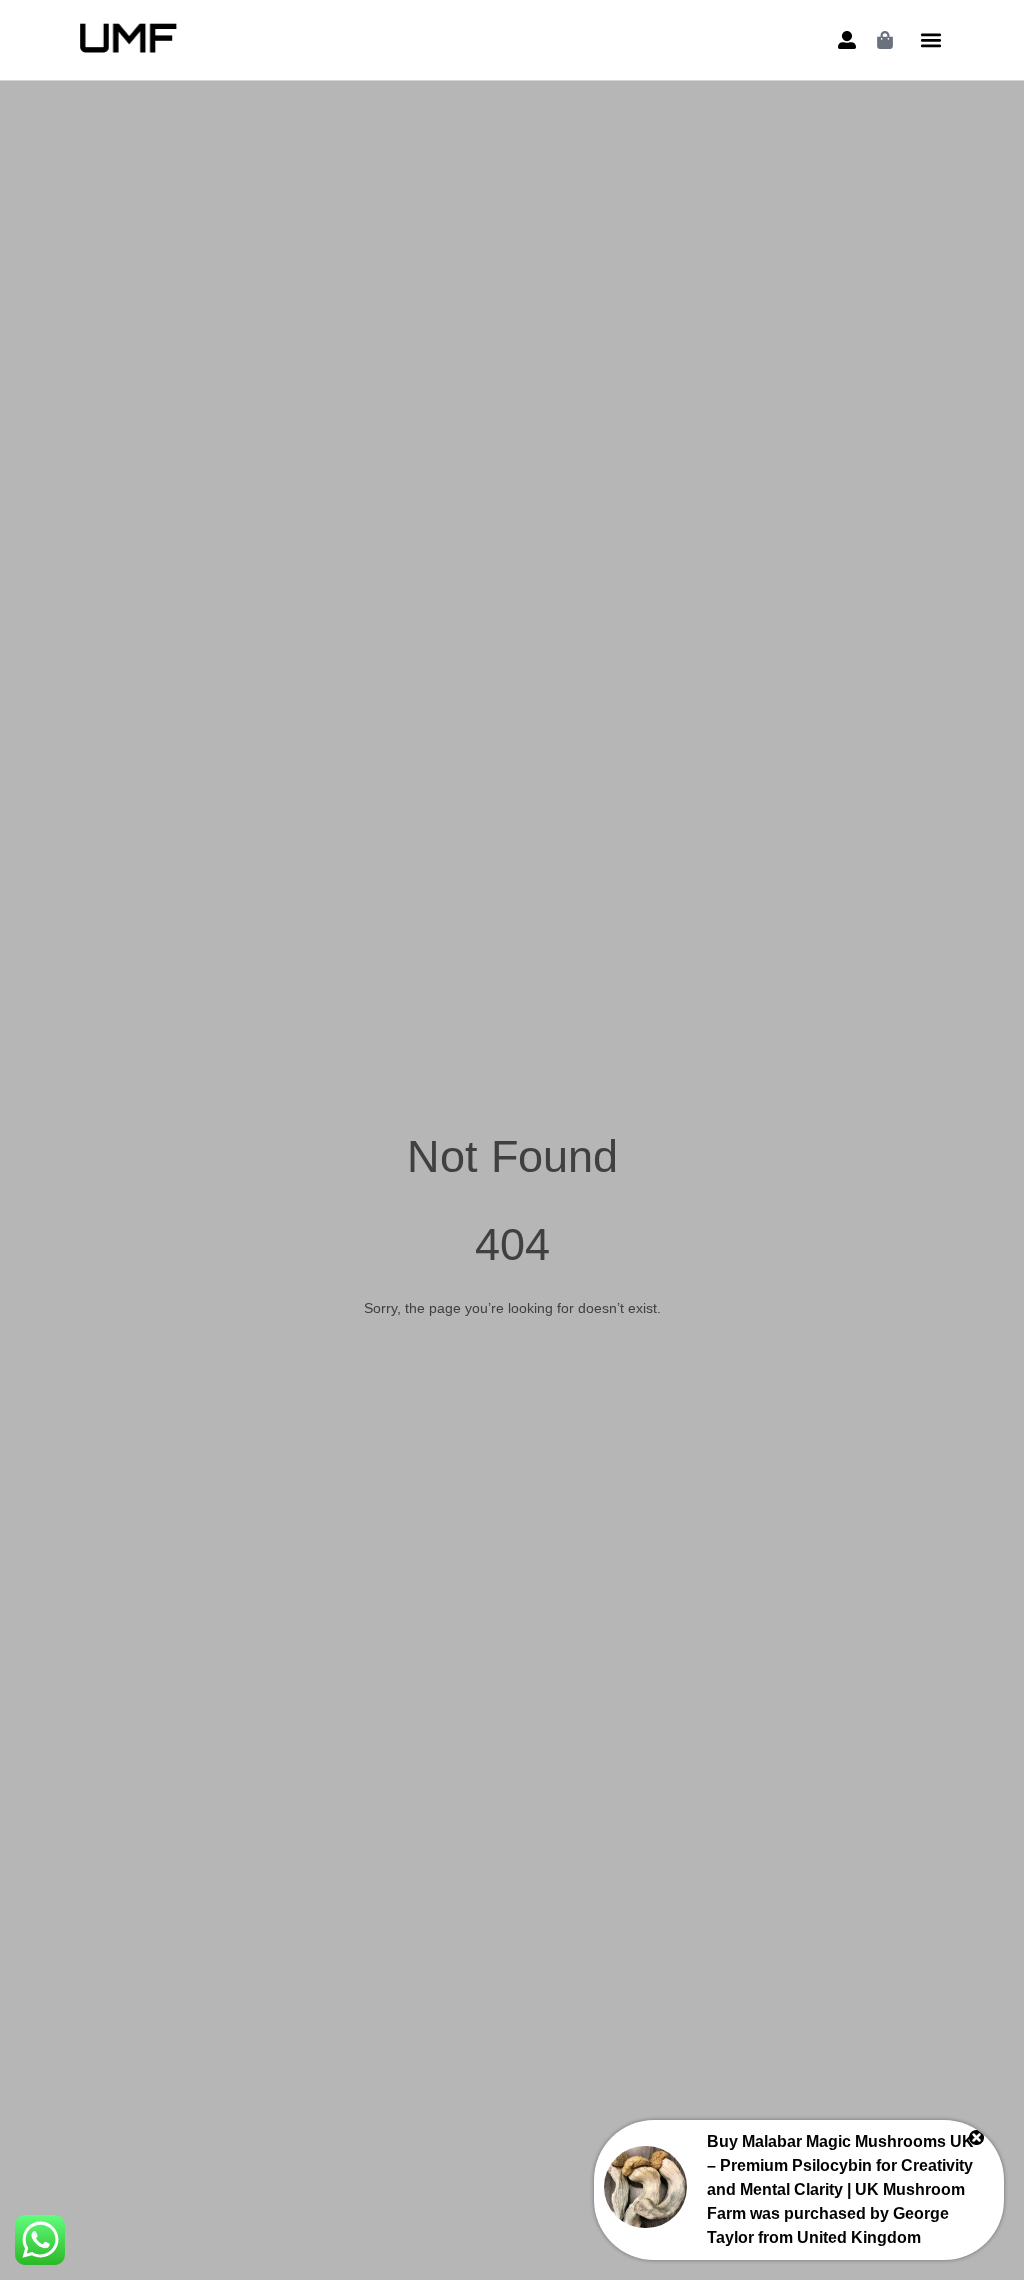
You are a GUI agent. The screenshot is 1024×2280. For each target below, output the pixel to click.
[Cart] (885, 40)
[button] (930, 40)
